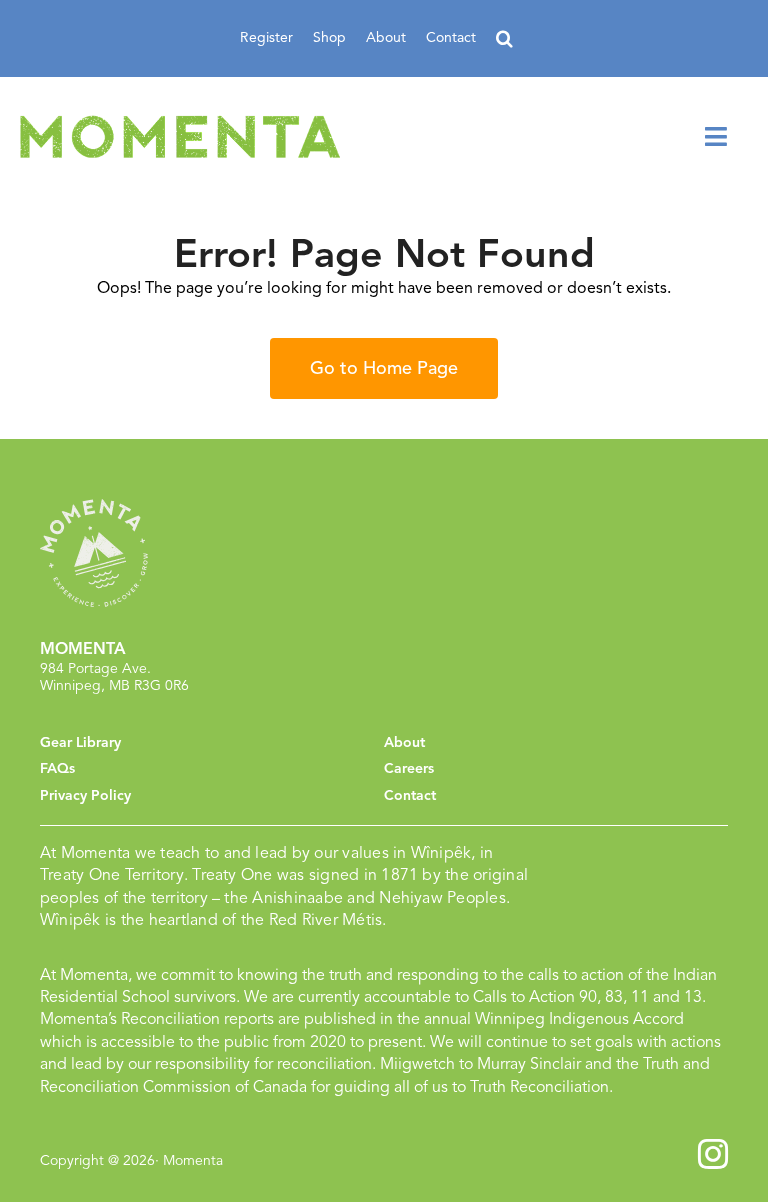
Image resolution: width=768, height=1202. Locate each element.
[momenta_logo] (180, 123)
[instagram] (713, 1154)
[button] (504, 38)
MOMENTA (83, 649)
